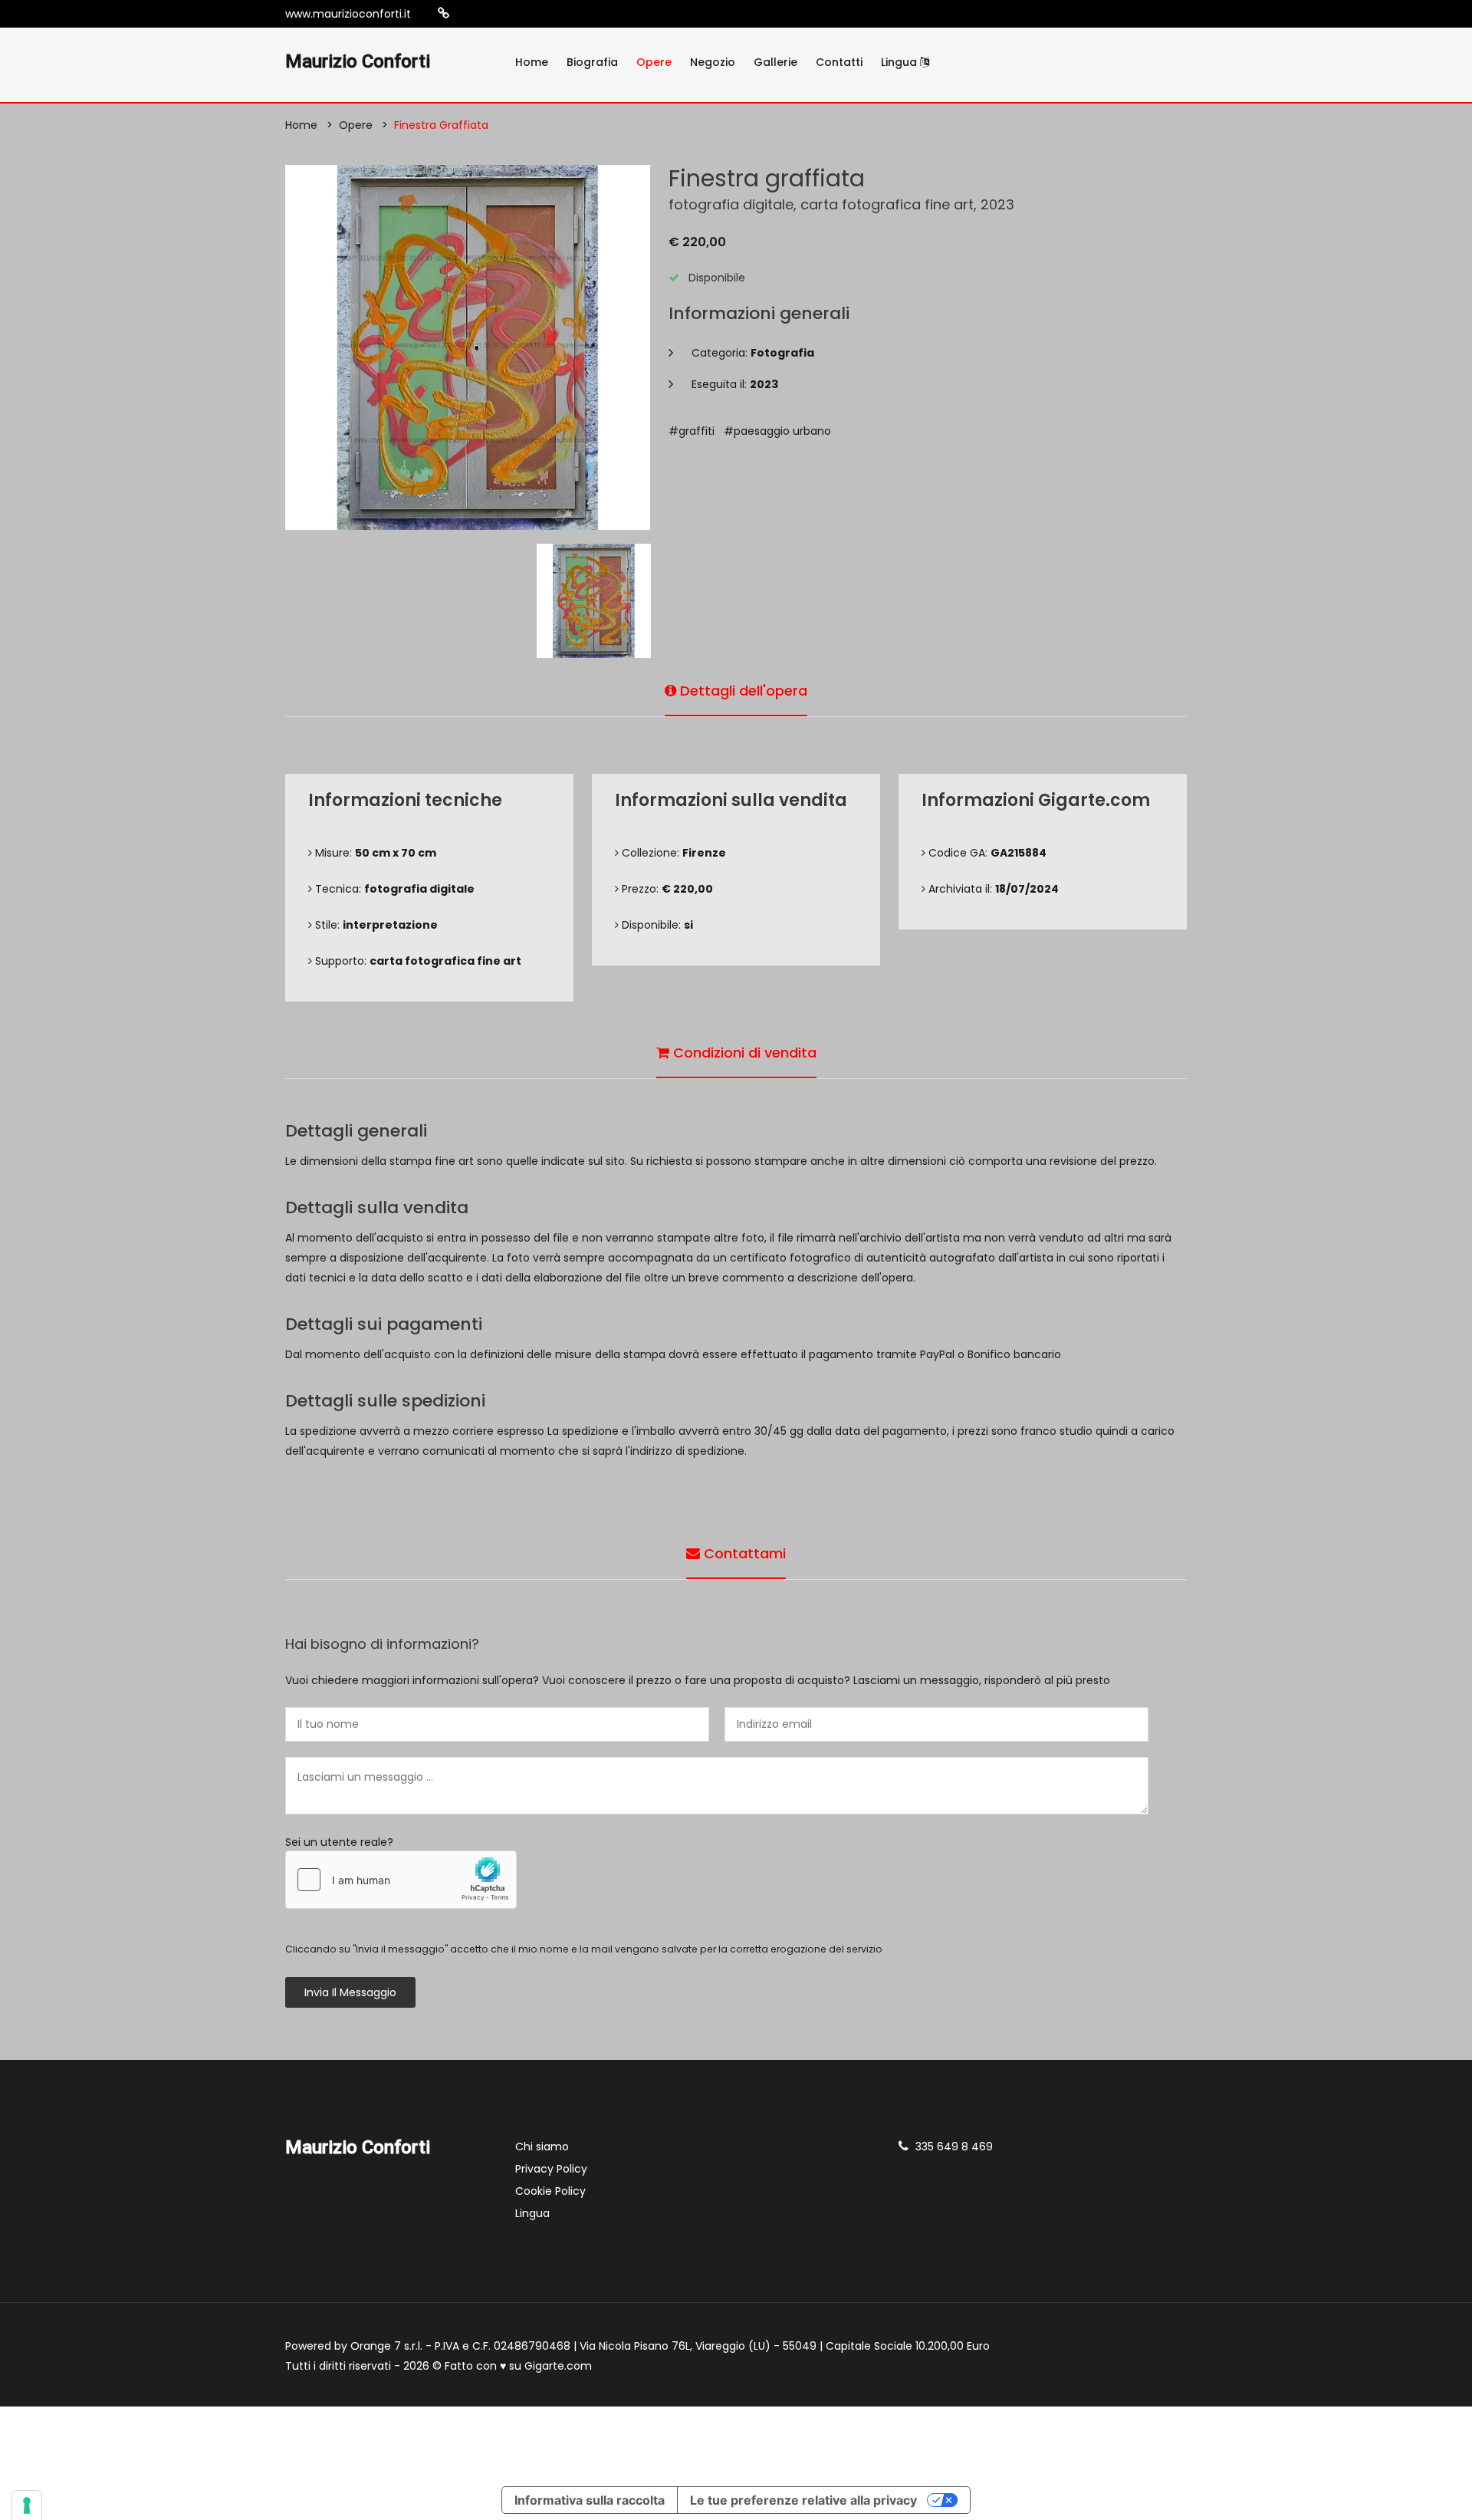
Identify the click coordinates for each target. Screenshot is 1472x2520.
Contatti (839, 62)
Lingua (900, 62)
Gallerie (775, 62)
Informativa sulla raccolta (590, 2500)
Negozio (713, 62)
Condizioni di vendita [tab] (743, 1053)
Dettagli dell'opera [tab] (742, 691)
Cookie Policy (550, 2191)
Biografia (592, 62)
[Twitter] (514, 14)
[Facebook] (491, 14)
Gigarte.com (558, 2366)
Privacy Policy (551, 2169)
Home (532, 62)
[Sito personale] (444, 13)
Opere (654, 62)
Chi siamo (542, 2147)
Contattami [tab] (743, 1553)
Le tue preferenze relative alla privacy (803, 2500)
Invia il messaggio (350, 1992)
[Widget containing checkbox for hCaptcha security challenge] (401, 1880)
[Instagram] (468, 14)
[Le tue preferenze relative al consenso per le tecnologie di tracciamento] (27, 2505)
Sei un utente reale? (339, 1842)
